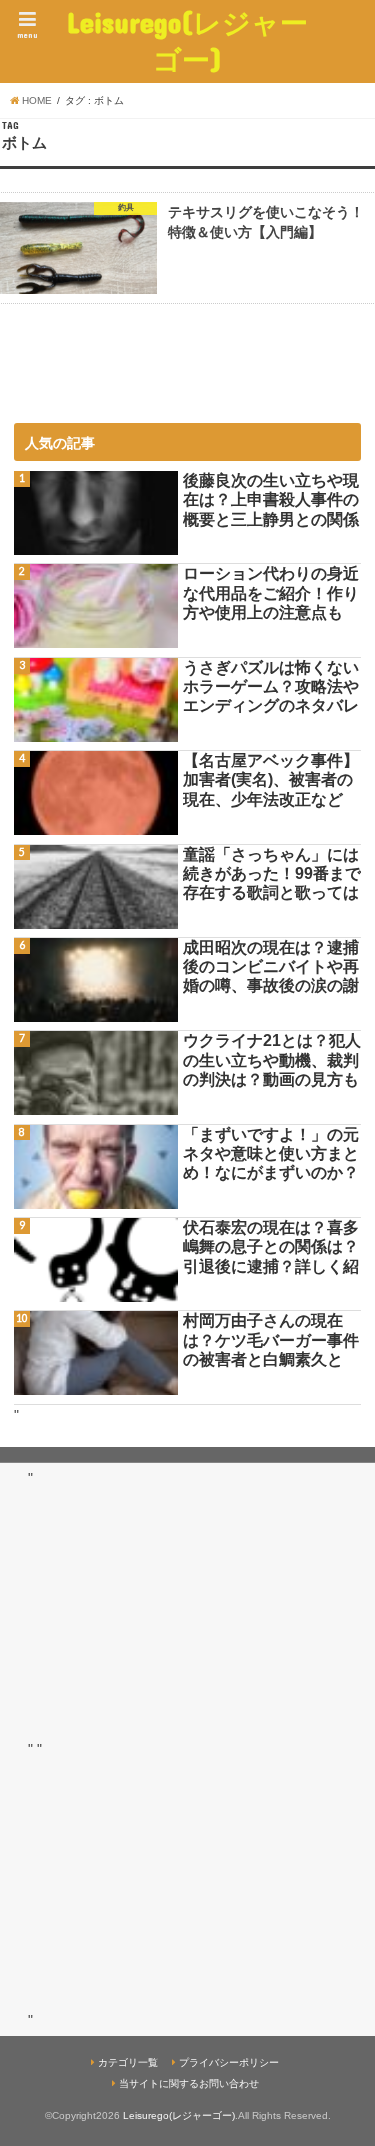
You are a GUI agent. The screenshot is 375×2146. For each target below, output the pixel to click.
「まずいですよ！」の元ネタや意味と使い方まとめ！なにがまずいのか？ (271, 1153)
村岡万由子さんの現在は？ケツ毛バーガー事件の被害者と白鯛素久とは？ (271, 1340)
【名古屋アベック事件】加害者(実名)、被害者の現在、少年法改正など (271, 779)
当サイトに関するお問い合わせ (189, 2083)
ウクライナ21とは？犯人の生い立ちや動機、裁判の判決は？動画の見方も (272, 1059)
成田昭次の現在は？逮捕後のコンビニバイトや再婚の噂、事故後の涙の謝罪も (271, 967)
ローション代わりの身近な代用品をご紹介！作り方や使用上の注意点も (271, 592)
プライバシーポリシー (229, 2062)
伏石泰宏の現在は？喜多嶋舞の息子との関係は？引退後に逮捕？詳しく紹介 (271, 1247)
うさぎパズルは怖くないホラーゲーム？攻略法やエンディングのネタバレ (271, 686)
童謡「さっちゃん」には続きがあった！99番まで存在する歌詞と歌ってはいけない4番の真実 (272, 874)
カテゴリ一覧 (128, 2062)
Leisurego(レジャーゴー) (187, 41)
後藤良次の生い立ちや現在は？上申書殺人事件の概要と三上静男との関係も (271, 500)
